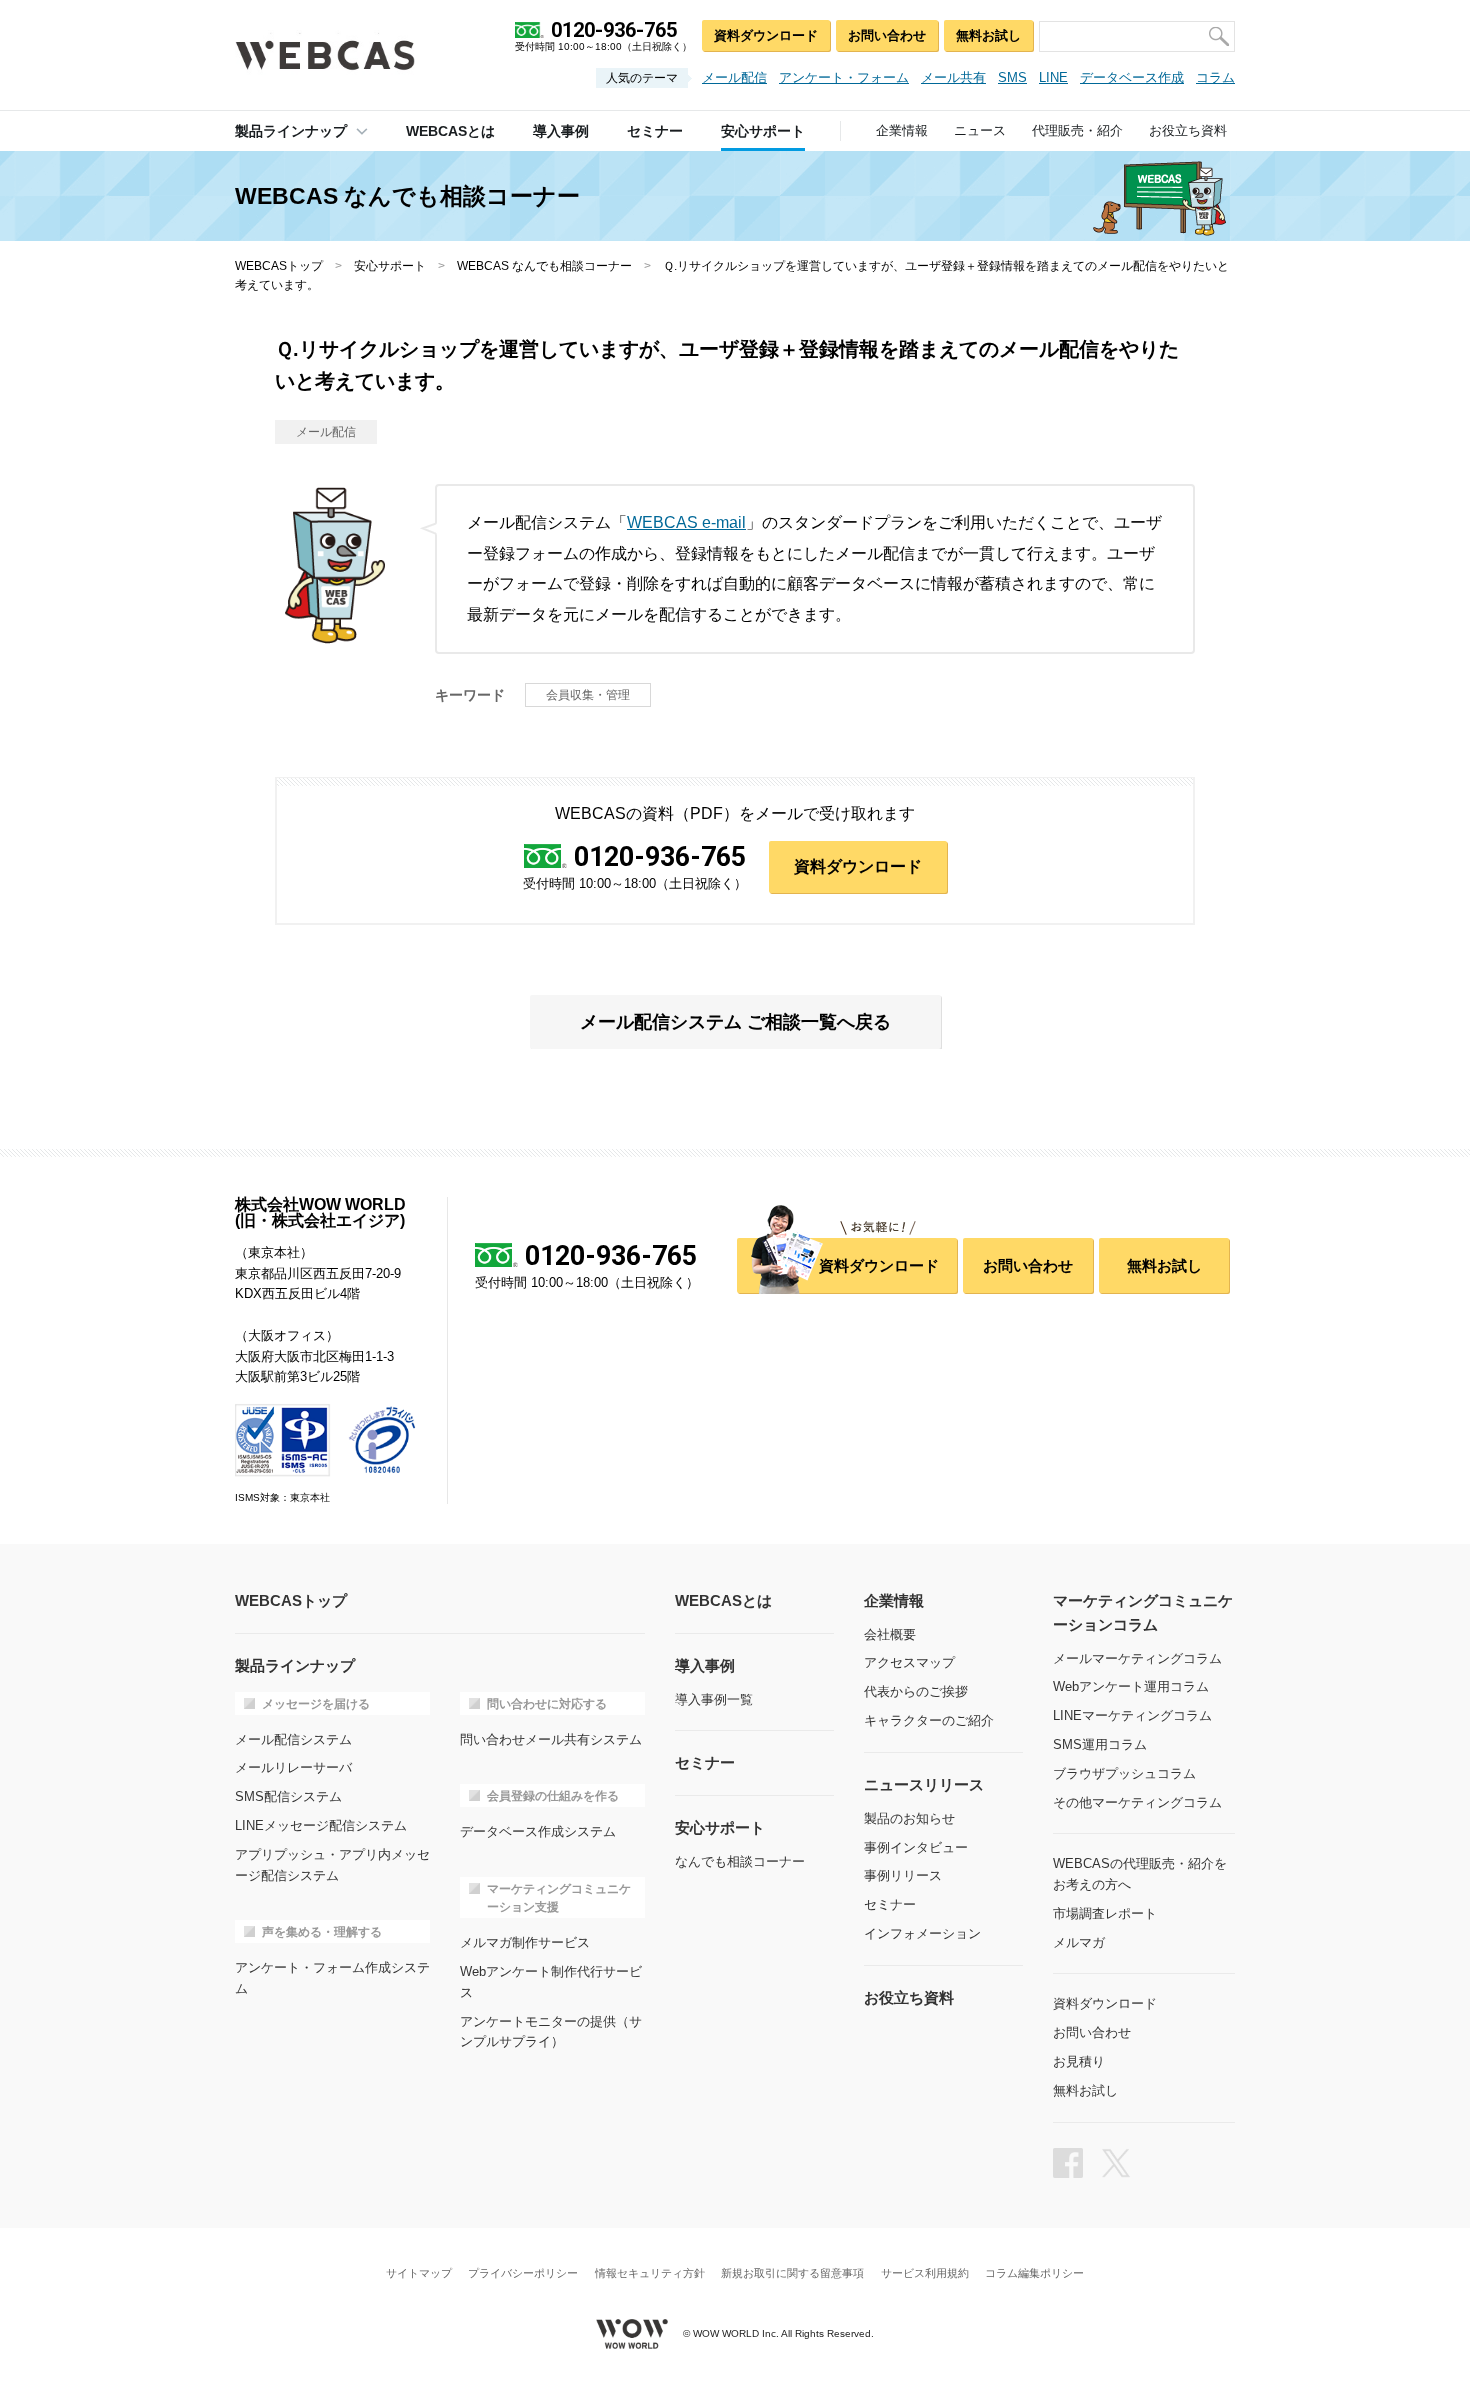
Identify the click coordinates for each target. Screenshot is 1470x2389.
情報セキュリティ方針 (650, 2273)
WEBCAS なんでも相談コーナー (544, 266)
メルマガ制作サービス (525, 1942)
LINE (1053, 77)
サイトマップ (419, 2273)
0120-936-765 (660, 857)
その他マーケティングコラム (1137, 1802)
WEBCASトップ (279, 266)
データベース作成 (1132, 77)
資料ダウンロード (766, 35)
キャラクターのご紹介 (929, 1720)
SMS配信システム (288, 1796)
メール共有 (953, 77)
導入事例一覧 (714, 1699)
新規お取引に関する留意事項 (792, 2273)
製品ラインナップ (291, 131)
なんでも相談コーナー (740, 1861)
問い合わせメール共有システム (551, 1739)
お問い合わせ (887, 35)
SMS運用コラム (1100, 1744)
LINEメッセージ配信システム (321, 1825)
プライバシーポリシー (523, 2273)
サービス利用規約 (925, 2273)
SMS (1012, 77)
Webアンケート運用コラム (1131, 1686)
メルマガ (1079, 1942)
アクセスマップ (909, 1662)
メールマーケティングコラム (1137, 1658)
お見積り (1079, 2061)
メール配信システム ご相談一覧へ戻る (735, 1022)
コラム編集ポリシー (1034, 2273)
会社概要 (890, 1634)
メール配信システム (293, 1739)
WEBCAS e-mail (686, 522)
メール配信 (734, 77)
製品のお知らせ (909, 1818)
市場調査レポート (1105, 1913)
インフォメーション (922, 1933)
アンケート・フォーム (844, 77)
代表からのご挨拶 (916, 1691)
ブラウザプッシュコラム (1124, 1773)
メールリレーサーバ (293, 1767)
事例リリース (903, 1875)
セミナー (890, 1904)
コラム (1215, 77)
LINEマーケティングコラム (1132, 1715)
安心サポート (390, 266)
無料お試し (988, 35)
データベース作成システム (538, 1831)
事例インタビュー (916, 1847)
